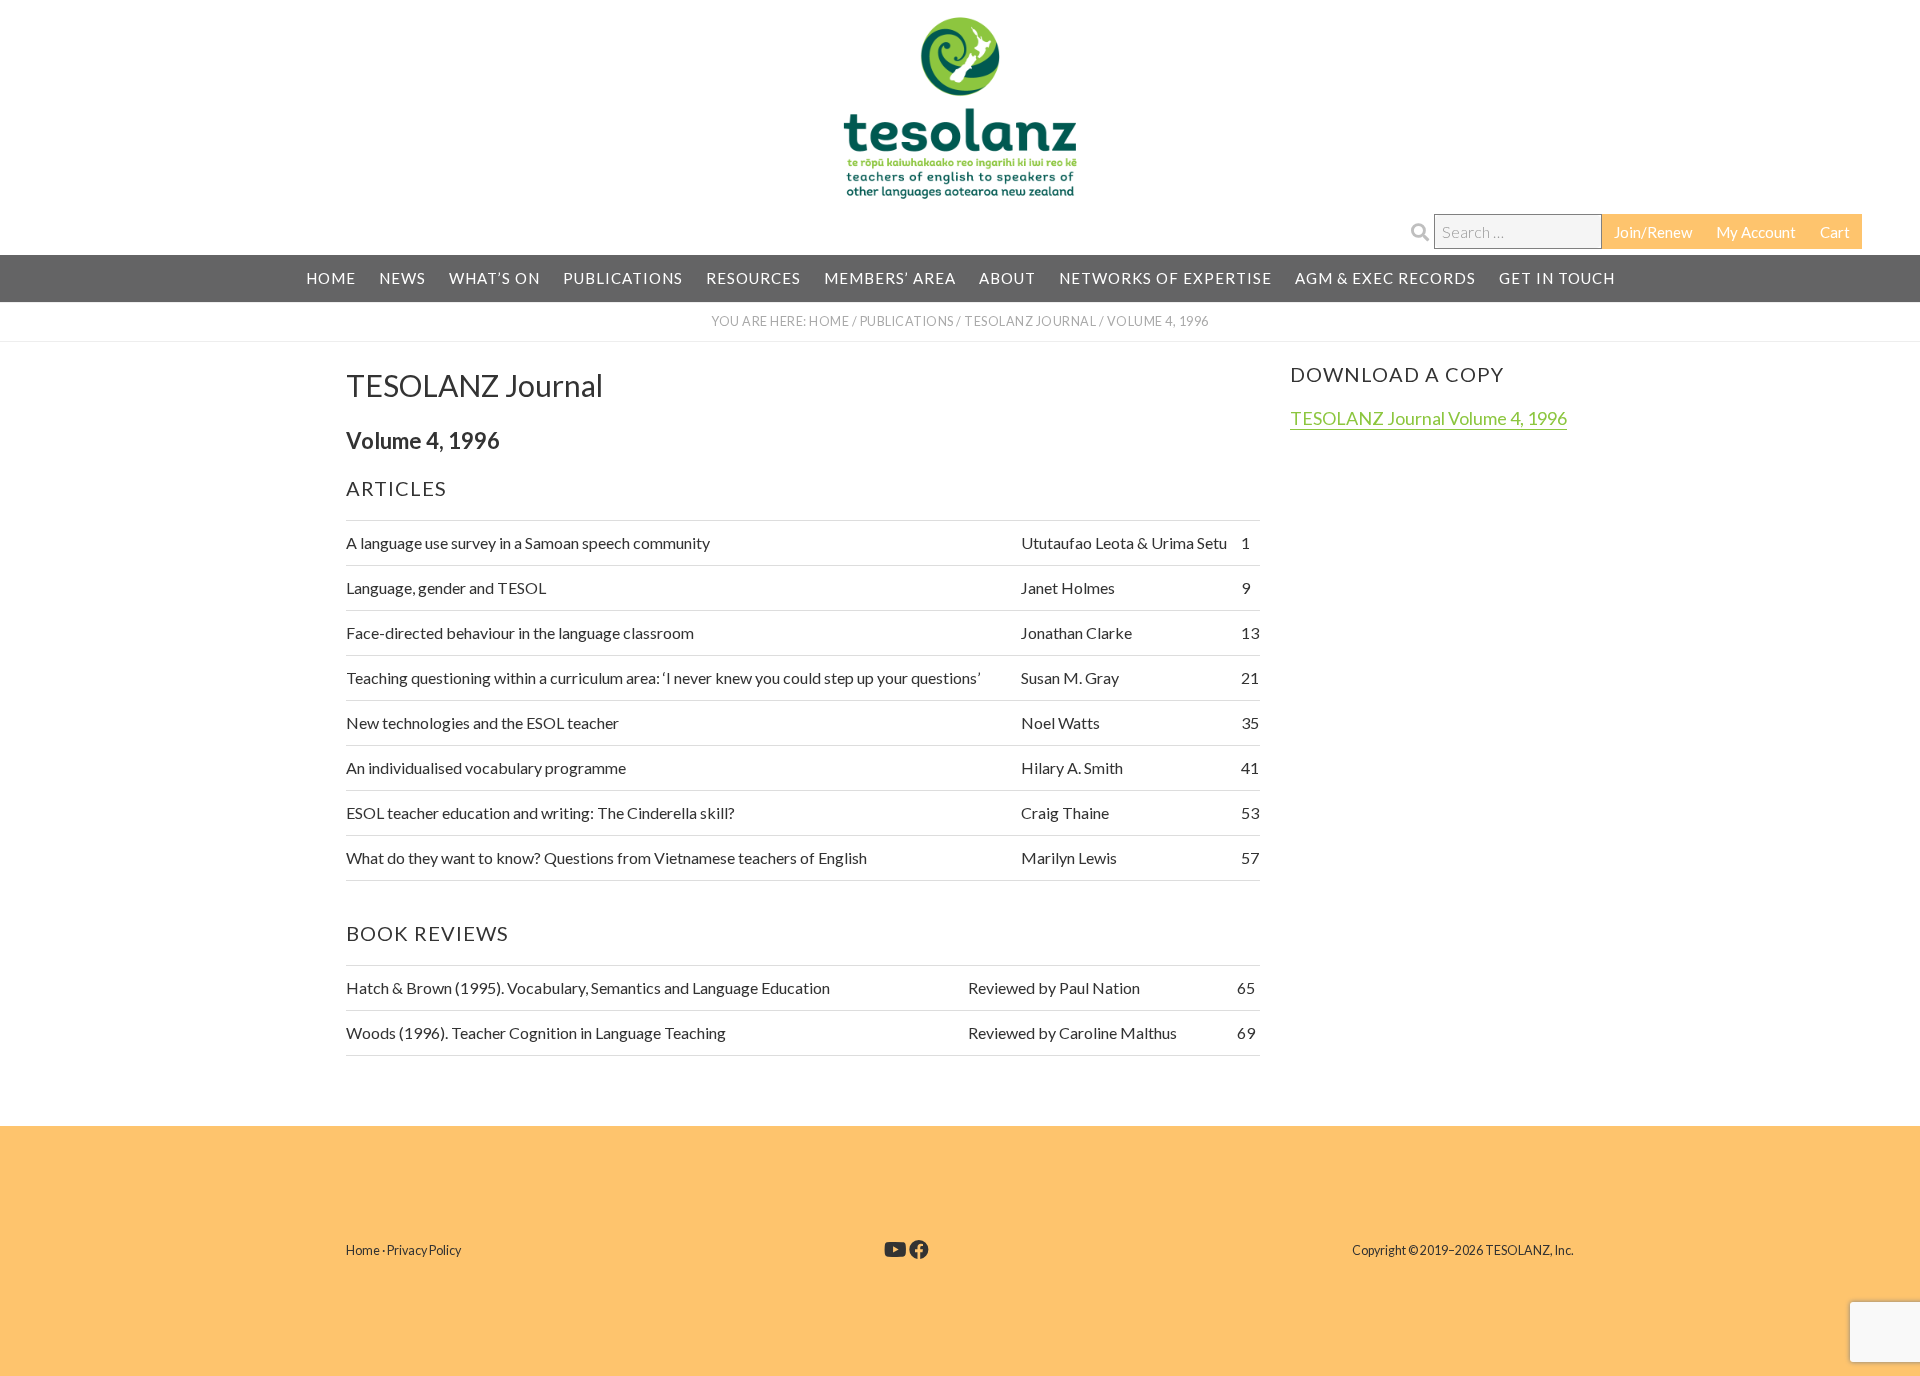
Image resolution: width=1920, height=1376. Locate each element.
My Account (1756, 232)
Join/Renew (1653, 232)
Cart (1835, 232)
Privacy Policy (424, 1250)
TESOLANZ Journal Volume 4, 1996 (1428, 418)
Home (363, 1250)
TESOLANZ (960, 108)
